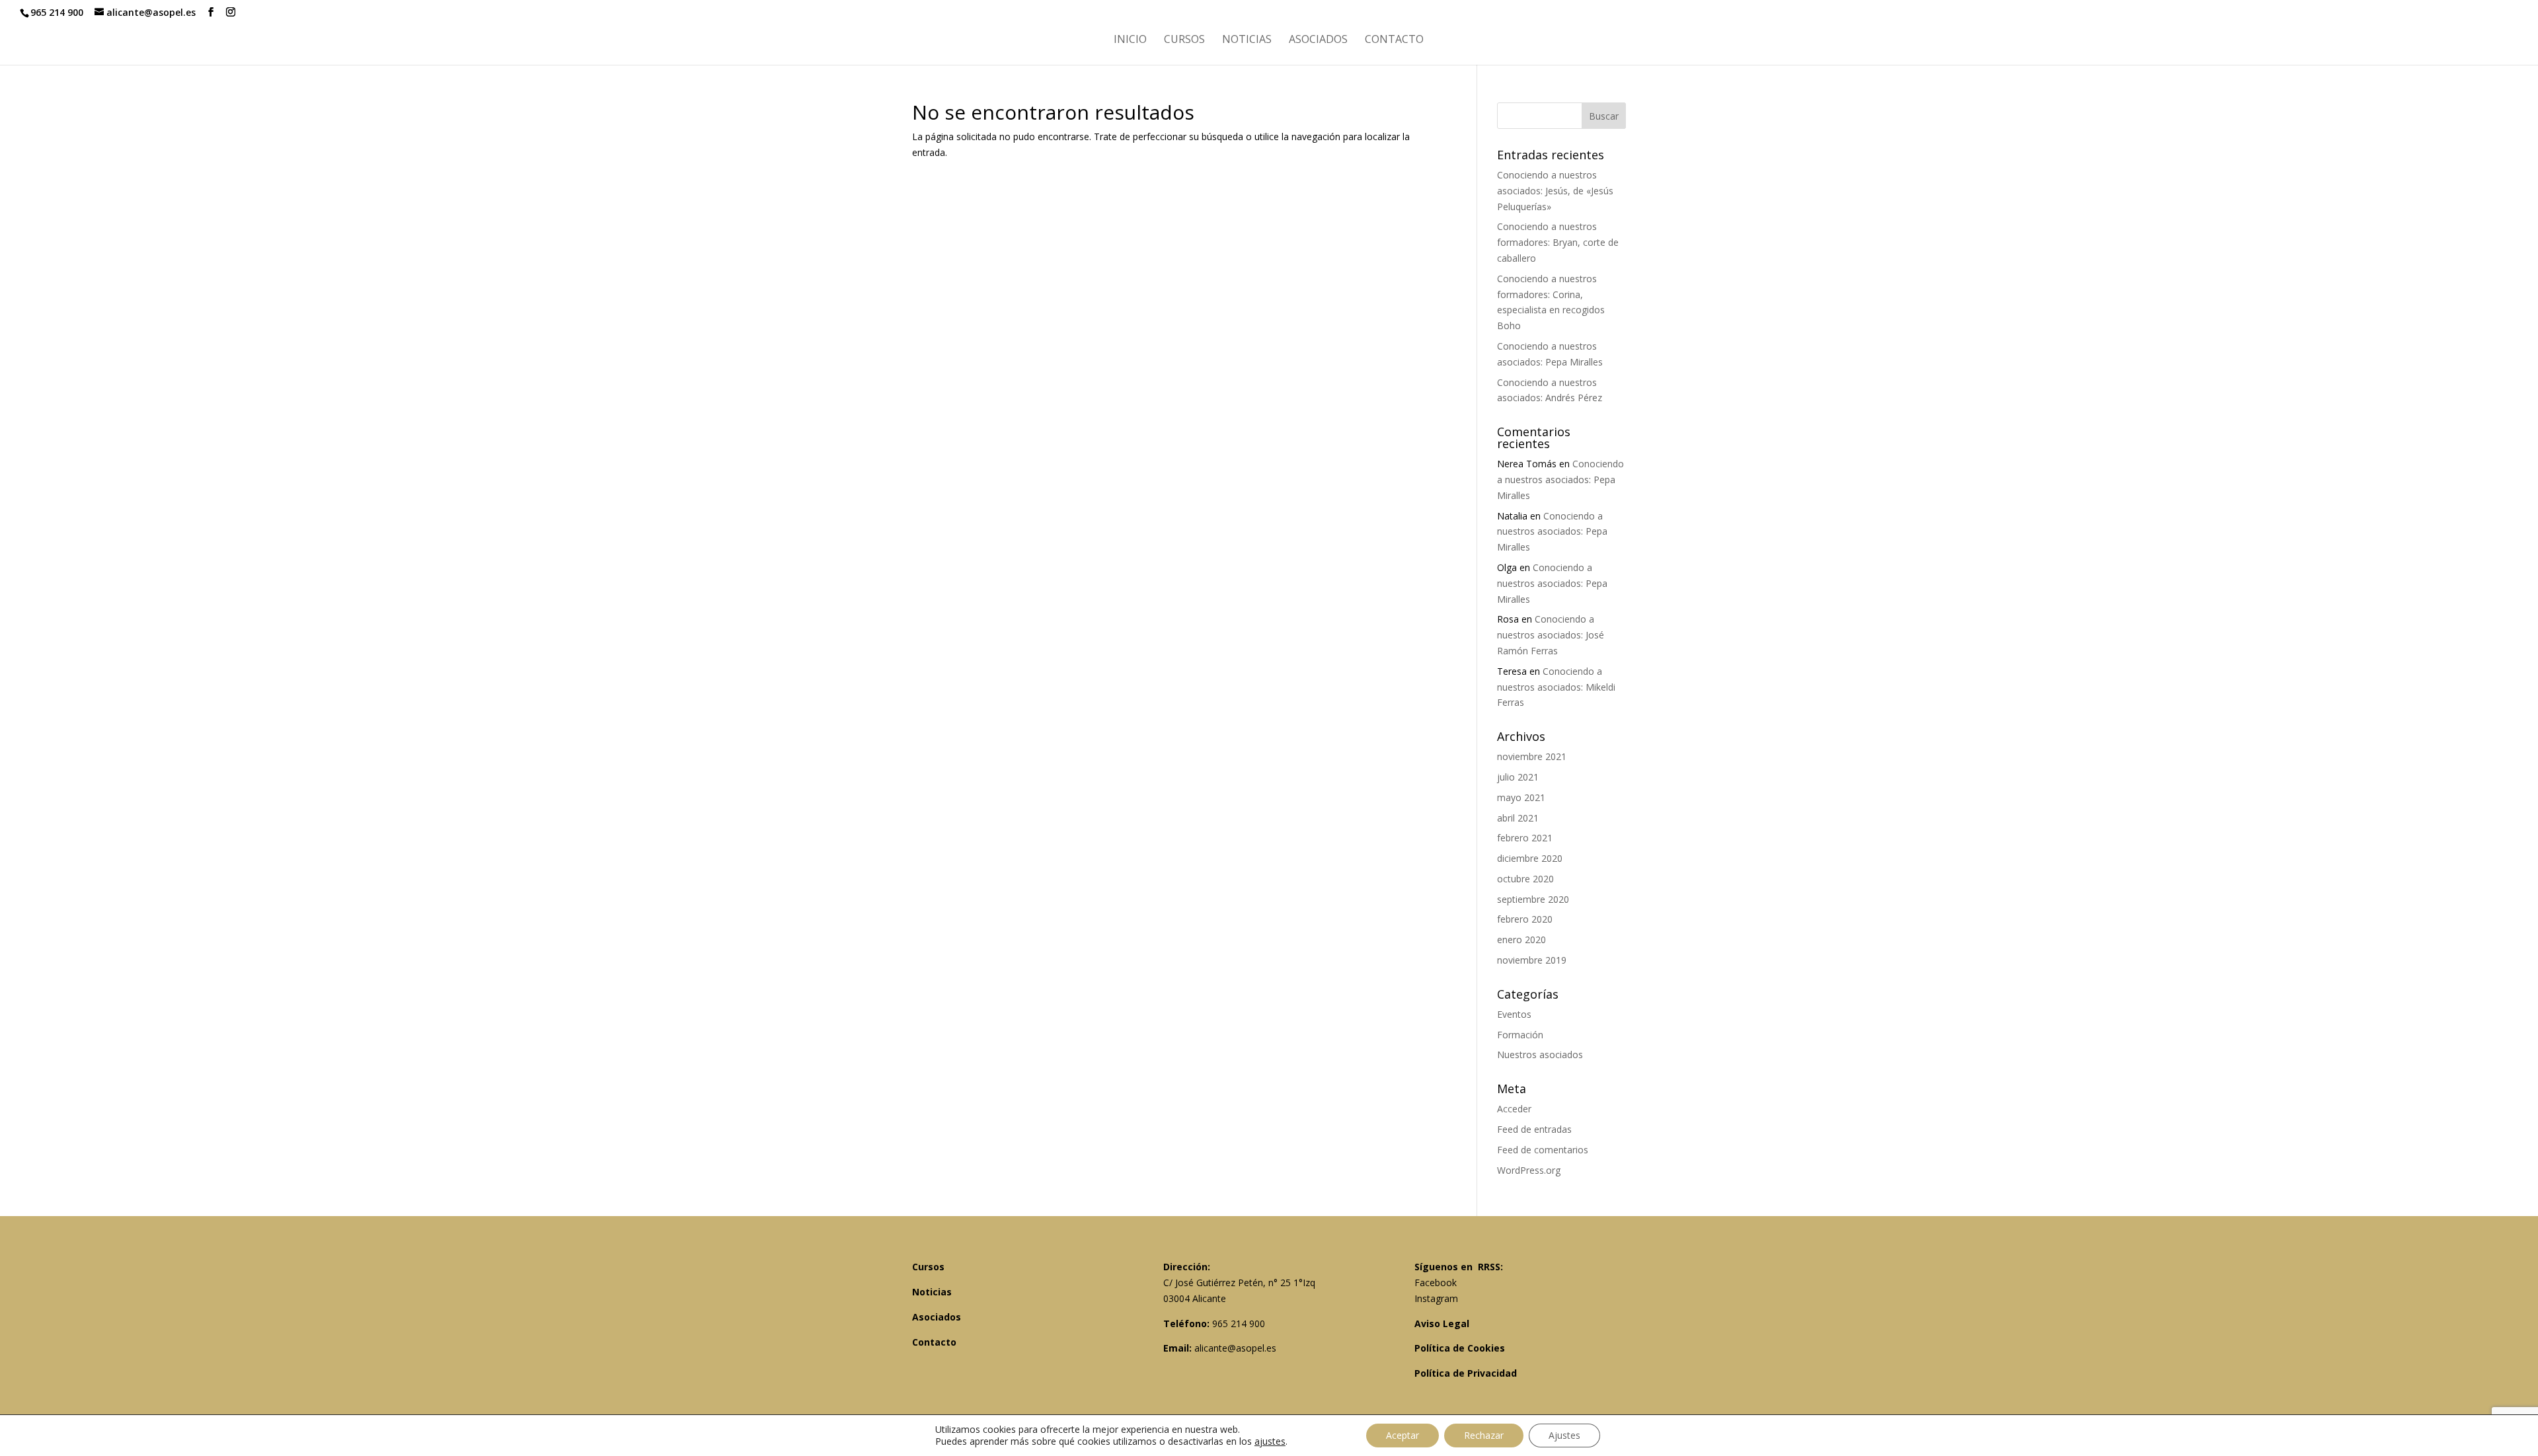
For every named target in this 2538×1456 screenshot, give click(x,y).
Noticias (1247, 40)
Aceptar (1403, 1435)
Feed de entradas (1534, 1129)
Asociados (1318, 40)
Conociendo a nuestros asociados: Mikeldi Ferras (1556, 687)
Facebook (1436, 1283)
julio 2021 (1518, 777)
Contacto (1394, 40)
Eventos (1514, 1014)
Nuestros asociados (1540, 1054)
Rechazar (1484, 1435)
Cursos (1184, 40)
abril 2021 (1518, 818)
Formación (1520, 1035)
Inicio (1130, 40)
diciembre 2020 (1530, 858)
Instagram (1436, 1298)
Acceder (1514, 1109)
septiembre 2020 (1533, 899)
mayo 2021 (1521, 797)
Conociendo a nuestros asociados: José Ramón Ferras (1551, 635)
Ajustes (1564, 1435)
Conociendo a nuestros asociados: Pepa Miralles (1560, 479)
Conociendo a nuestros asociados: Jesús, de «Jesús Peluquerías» (1555, 191)
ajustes (1270, 1441)
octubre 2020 (1525, 879)
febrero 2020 (1525, 919)
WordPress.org (1529, 1170)
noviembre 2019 (1532, 960)
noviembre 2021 (1532, 756)
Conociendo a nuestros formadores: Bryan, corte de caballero (1558, 242)
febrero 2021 (1525, 838)
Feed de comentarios (1543, 1150)
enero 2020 (1521, 939)
